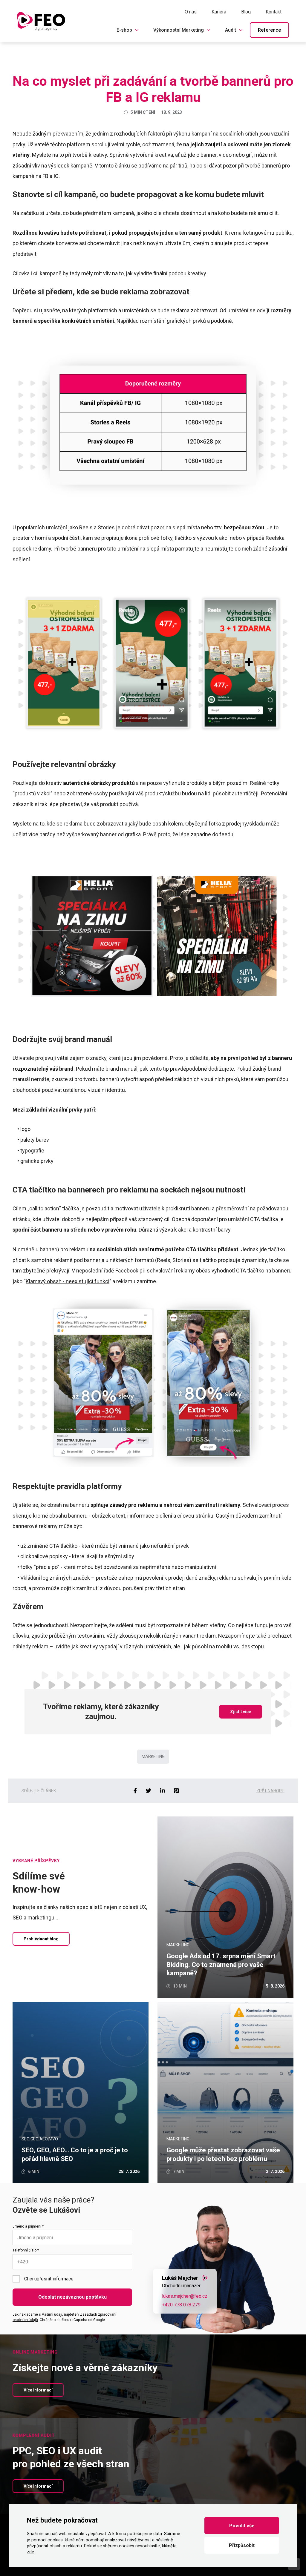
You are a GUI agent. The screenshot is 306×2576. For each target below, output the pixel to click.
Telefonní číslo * (26, 2250)
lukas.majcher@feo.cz (185, 2296)
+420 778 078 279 (181, 2305)
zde (30, 2552)
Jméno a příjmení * (28, 2226)
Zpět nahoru (270, 1791)
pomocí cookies (47, 2540)
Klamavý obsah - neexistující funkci (68, 1281)
